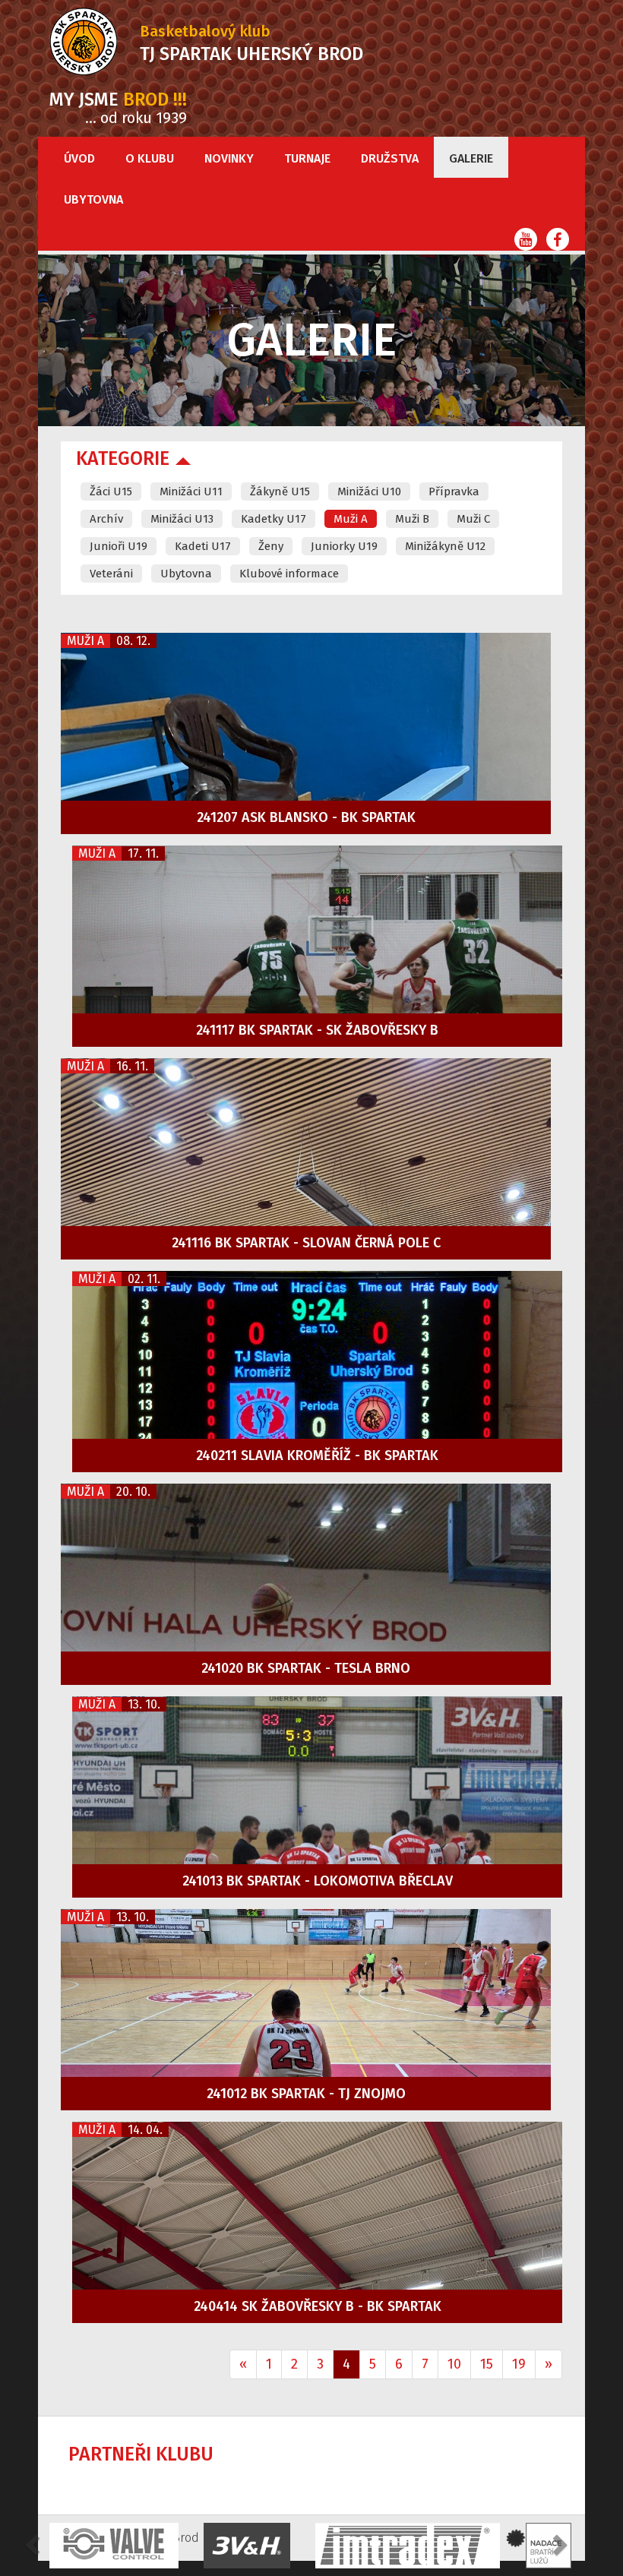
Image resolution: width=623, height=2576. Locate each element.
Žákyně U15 (280, 491)
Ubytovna (93, 199)
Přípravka (454, 491)
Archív (106, 519)
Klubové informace (289, 574)
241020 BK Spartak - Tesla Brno (306, 1668)
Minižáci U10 (369, 491)
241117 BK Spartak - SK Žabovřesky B (317, 1030)
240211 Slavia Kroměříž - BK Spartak (317, 1456)
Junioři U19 (119, 546)
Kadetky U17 (274, 519)
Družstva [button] (390, 158)
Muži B (412, 519)
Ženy (271, 546)
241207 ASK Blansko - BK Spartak (306, 817)
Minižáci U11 (191, 491)
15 (487, 2364)
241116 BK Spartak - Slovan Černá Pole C (306, 1243)
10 (454, 2364)
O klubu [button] (150, 158)
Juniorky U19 (344, 546)
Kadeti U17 (203, 546)
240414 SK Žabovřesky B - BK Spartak (318, 2306)
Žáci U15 (111, 491)
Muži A (351, 519)
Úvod (79, 158)
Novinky (229, 158)
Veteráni (111, 574)
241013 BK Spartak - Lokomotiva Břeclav (318, 1881)
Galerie (471, 158)
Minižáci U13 (182, 519)
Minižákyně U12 (445, 546)
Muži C (473, 519)
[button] (34, 2544)
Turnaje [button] (307, 158)
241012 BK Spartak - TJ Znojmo (306, 2094)
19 (519, 2364)
